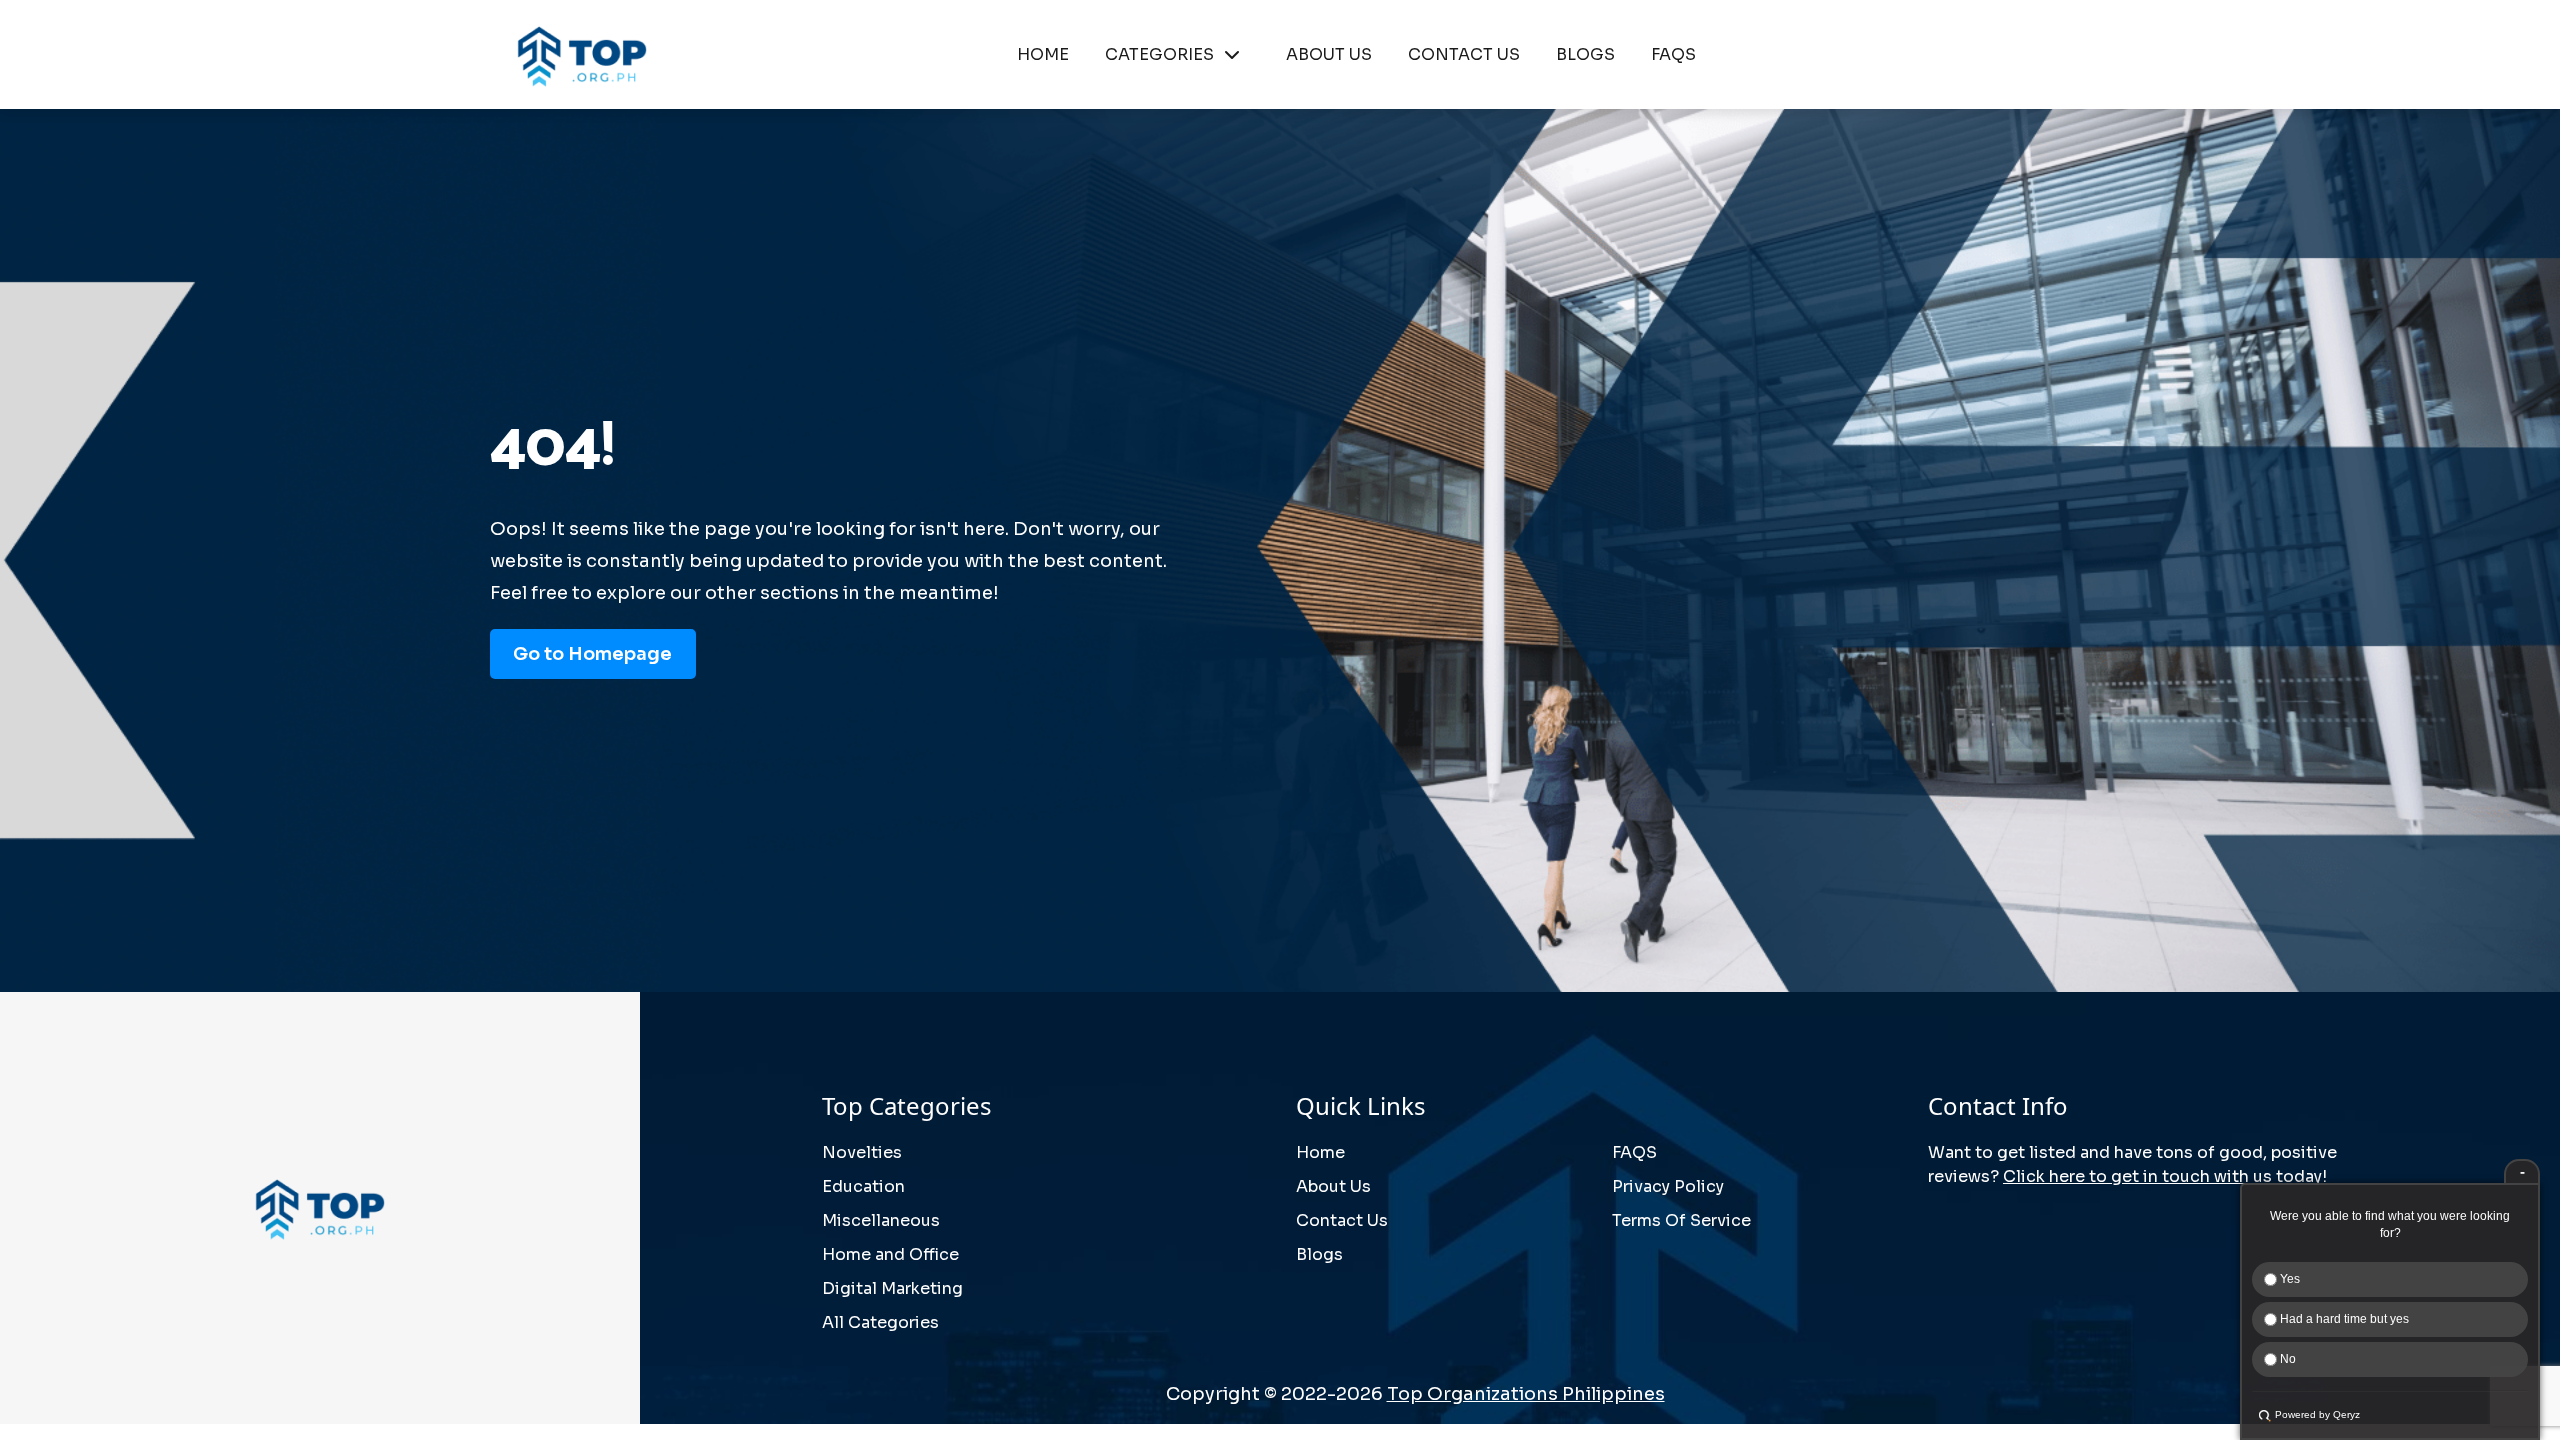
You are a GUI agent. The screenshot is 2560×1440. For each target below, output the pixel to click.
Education (863, 1186)
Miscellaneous (881, 1220)
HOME (1043, 54)
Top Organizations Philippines (1526, 1394)
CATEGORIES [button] (1159, 54)
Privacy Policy (1668, 1186)
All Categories (880, 1322)
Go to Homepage (592, 654)
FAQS (1673, 54)
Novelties (862, 1152)
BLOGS (1585, 54)
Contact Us (1342, 1220)
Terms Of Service (1681, 1220)
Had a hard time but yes (2343, 1319)
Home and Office (890, 1254)
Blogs (1319, 1254)
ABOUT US (1329, 54)
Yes (2288, 1279)
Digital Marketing (892, 1288)
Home (1320, 1152)
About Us (1333, 1186)
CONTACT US (1464, 54)
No (2286, 1359)
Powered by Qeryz (2317, 1414)
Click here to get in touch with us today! (2165, 1176)
